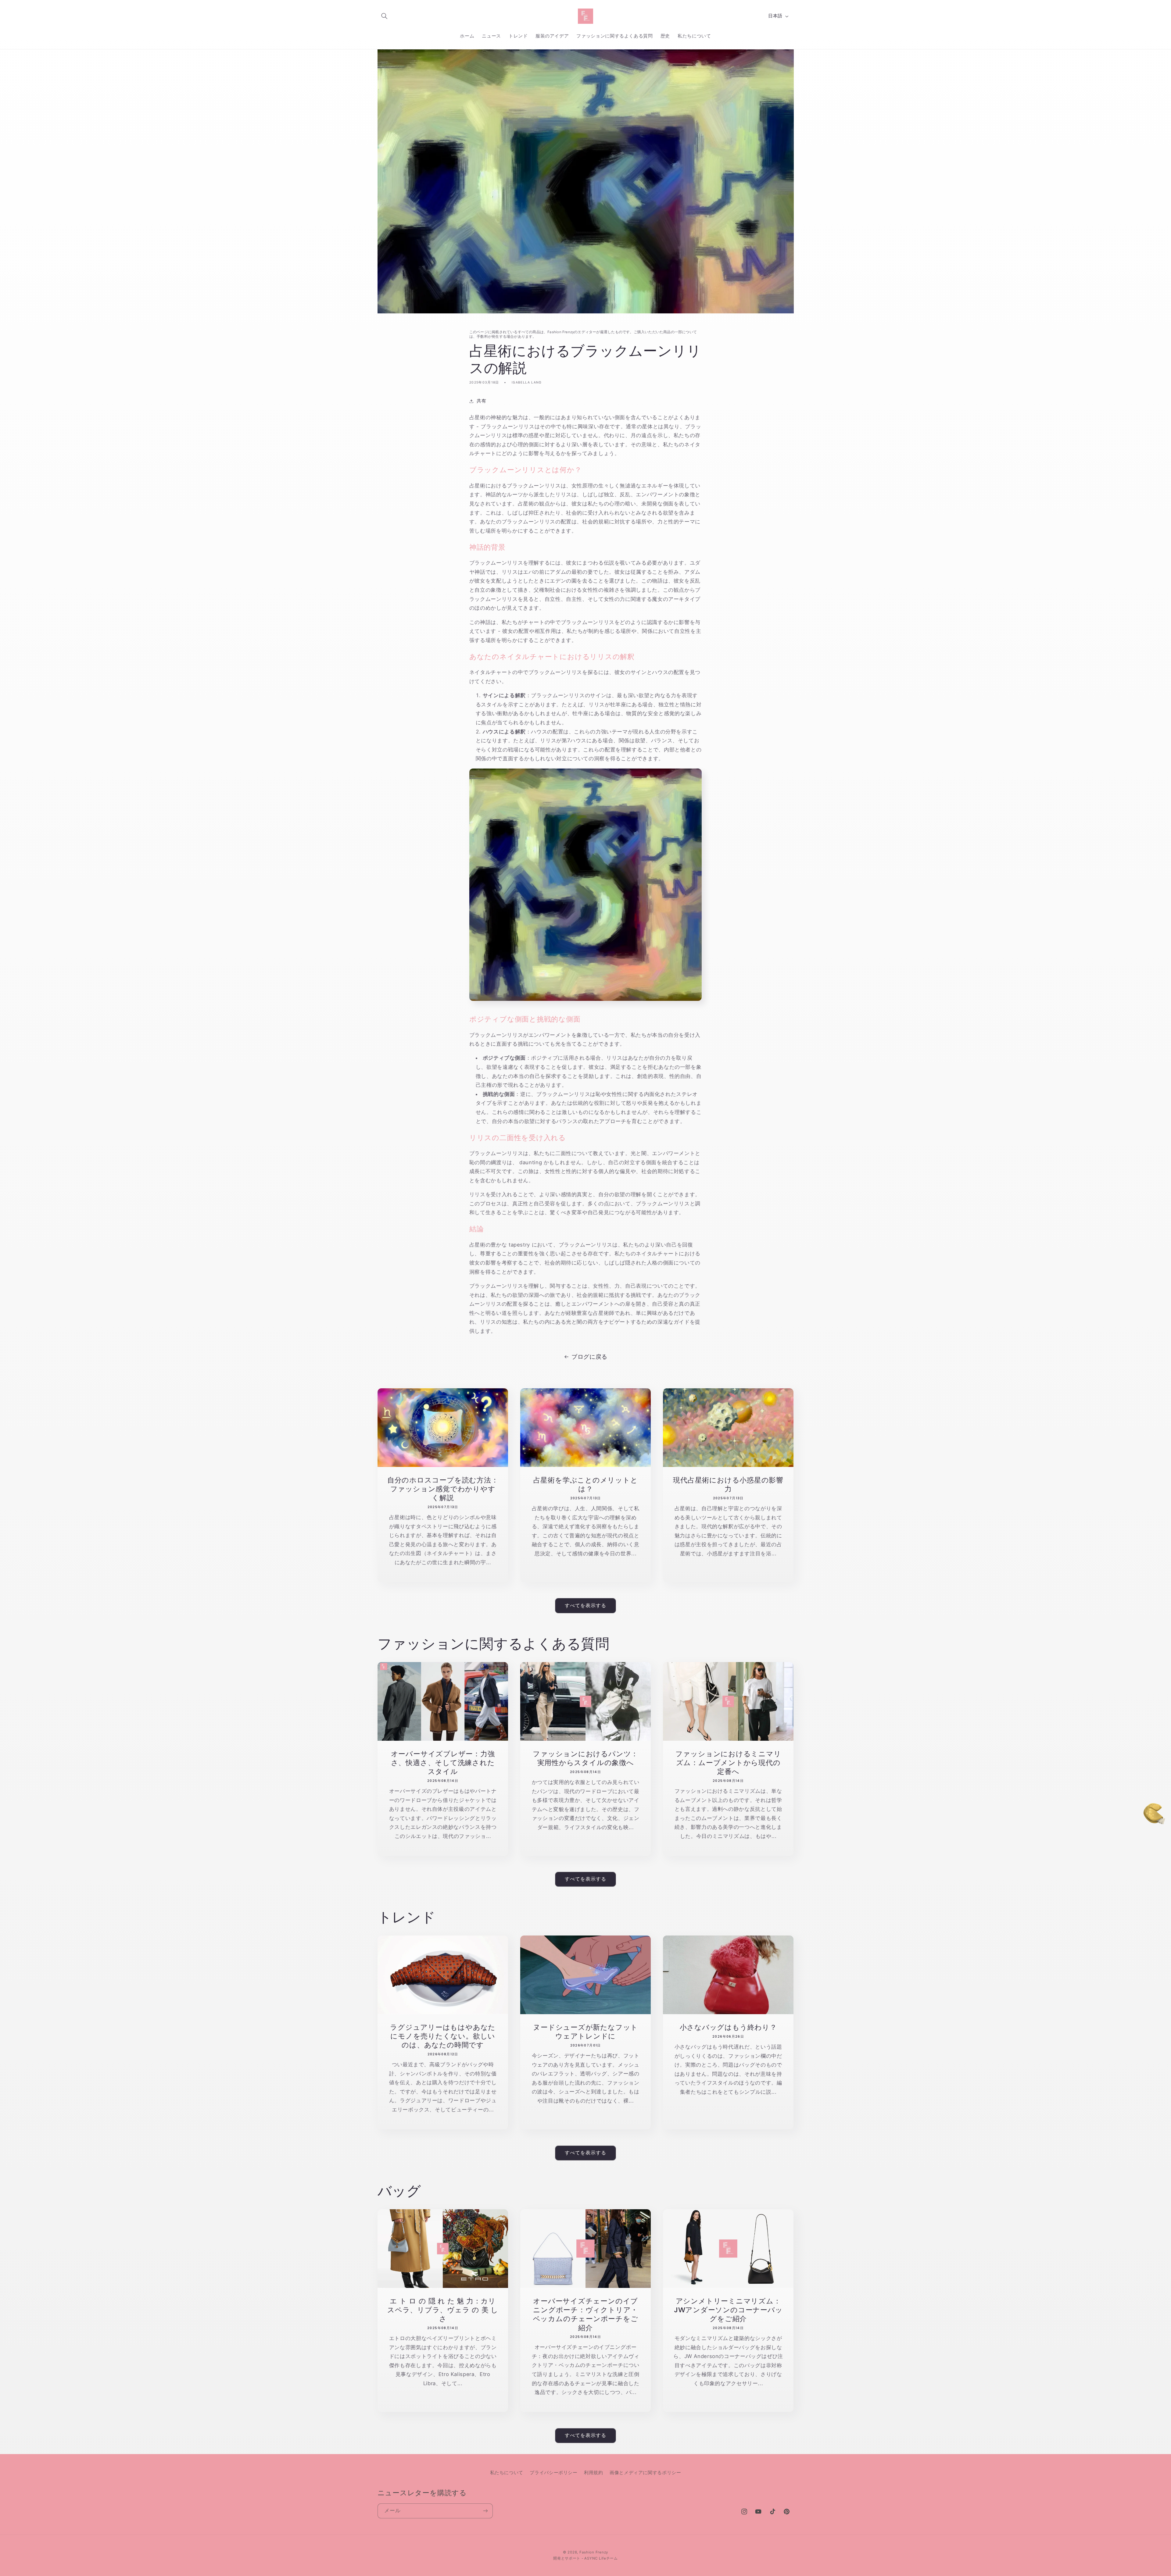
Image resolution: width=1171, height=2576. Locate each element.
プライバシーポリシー (553, 2473)
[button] (385, 16)
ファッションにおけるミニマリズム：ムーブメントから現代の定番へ (728, 1763)
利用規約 (594, 2473)
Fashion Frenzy (594, 2552)
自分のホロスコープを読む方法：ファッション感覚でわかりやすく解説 (443, 1489)
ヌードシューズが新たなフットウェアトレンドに (585, 2032)
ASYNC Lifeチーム (601, 2558)
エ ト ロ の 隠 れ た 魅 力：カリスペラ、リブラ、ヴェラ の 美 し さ (443, 2310)
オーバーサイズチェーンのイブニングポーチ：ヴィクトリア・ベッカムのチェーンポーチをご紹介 (585, 2314)
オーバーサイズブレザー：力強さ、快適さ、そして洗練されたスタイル (443, 1763)
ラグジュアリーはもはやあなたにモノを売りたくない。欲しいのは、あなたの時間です (443, 2036)
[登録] (485, 2511)
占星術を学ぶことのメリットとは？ (585, 1484)
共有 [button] (481, 401)
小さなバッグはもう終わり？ (728, 2027)
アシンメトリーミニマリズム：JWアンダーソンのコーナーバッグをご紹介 (728, 2310)
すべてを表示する (585, 1606)
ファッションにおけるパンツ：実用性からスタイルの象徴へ (585, 1758)
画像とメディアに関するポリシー (645, 2473)
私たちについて (507, 2473)
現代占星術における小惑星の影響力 (728, 1484)
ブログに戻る (589, 1357)
